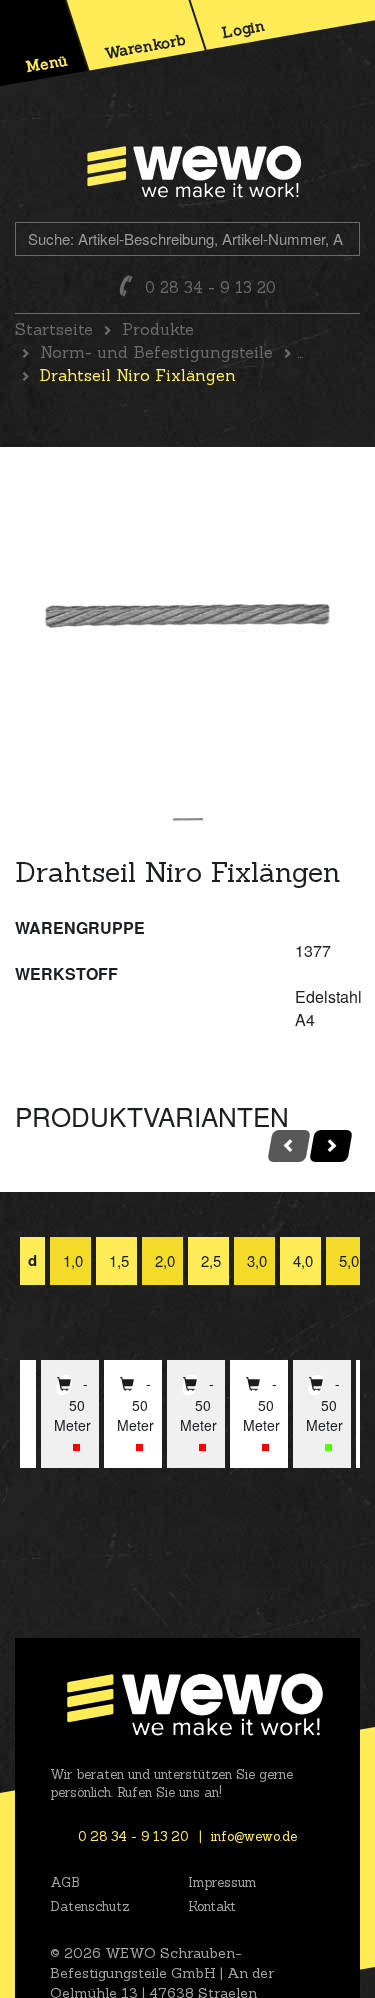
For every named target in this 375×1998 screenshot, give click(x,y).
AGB (65, 1882)
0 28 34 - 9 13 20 (210, 287)
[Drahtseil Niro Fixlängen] (187, 617)
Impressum (222, 1882)
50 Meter (72, 1415)
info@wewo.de (254, 1836)
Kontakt (212, 1906)
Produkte (158, 329)
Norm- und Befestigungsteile (156, 352)
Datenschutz (89, 1906)
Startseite (54, 329)
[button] (76, 1447)
